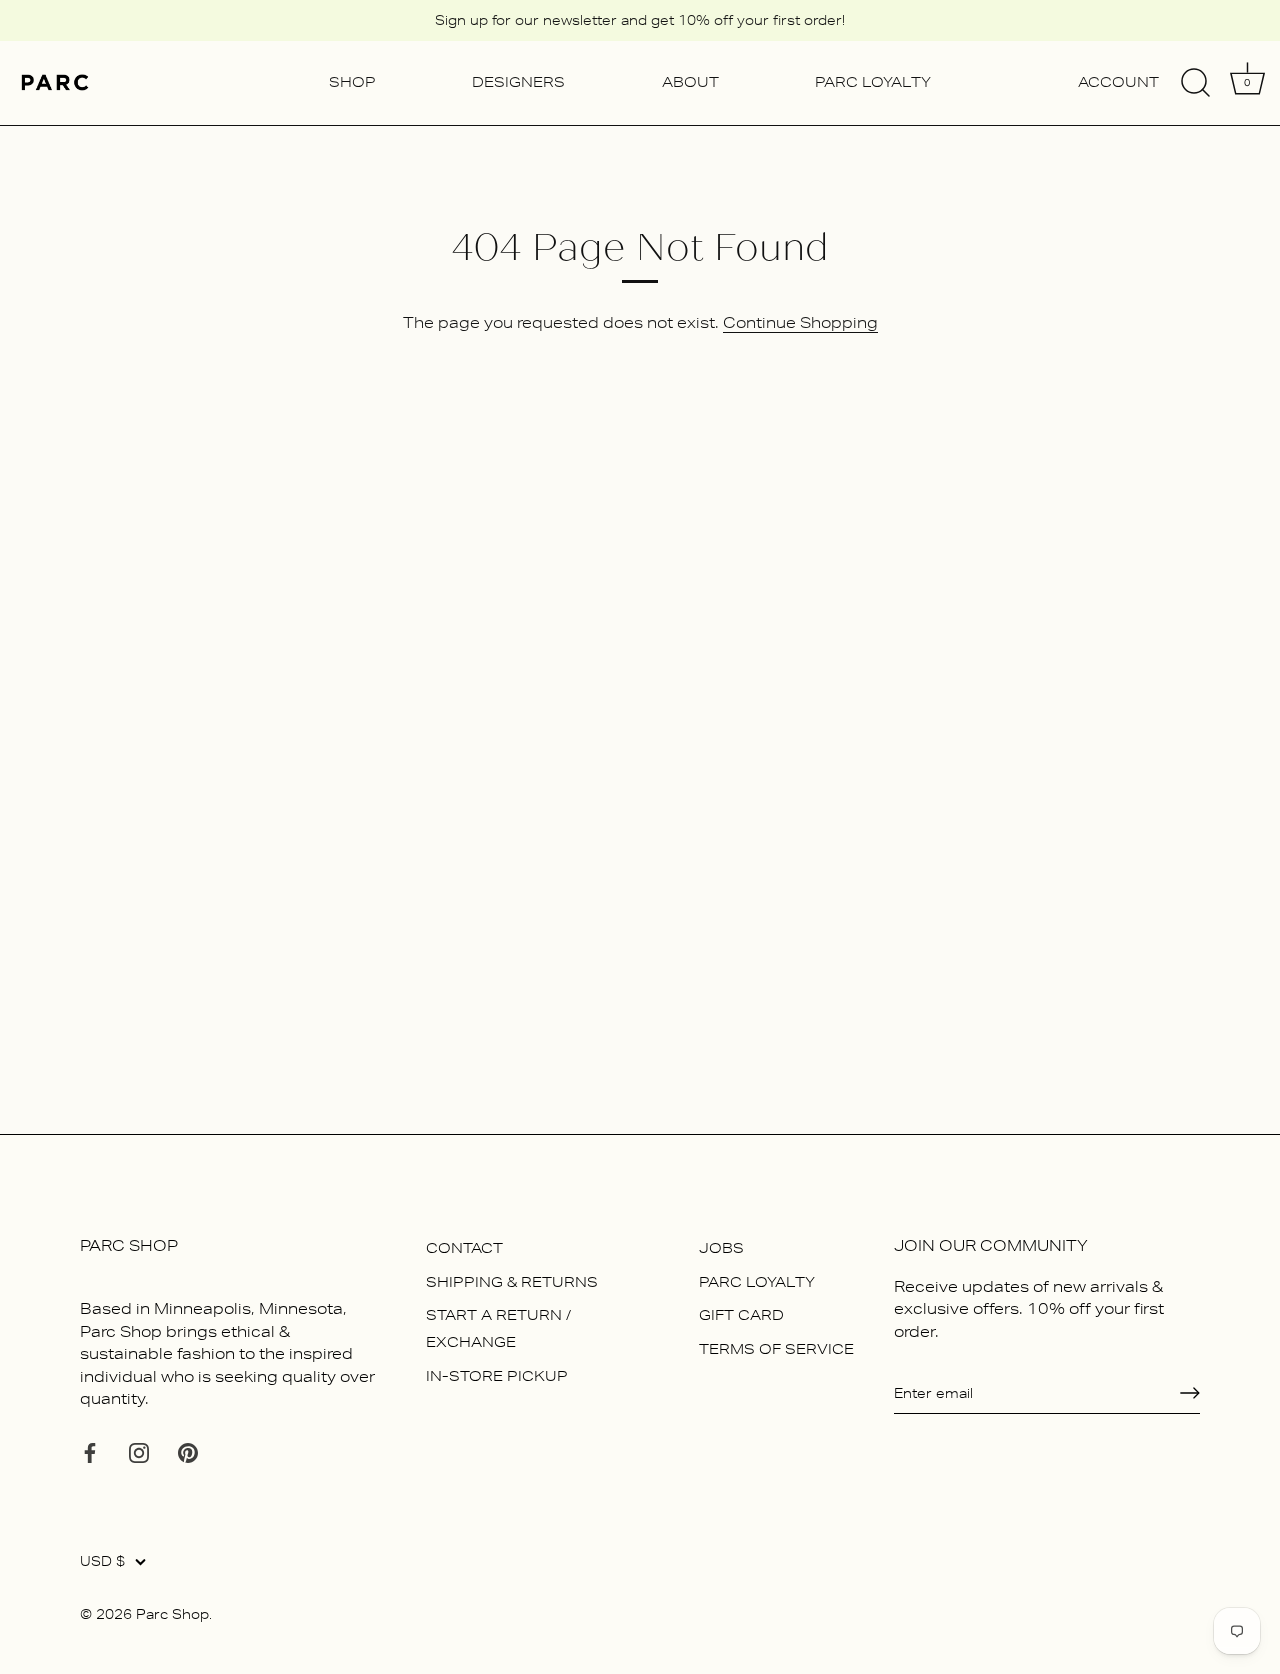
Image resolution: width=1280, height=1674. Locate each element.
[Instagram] (139, 1451)
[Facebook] (90, 1451)
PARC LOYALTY (757, 1282)
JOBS (721, 1248)
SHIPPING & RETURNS (512, 1282)
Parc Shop (172, 1614)
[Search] (1195, 83)
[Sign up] (1190, 1393)
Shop (352, 82)
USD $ (102, 1561)
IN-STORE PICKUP (497, 1376)
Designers (518, 82)
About (690, 82)
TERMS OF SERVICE (776, 1349)
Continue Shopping (800, 322)
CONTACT (464, 1248)
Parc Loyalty (873, 82)
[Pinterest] (188, 1451)
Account (1118, 82)
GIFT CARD (741, 1315)
